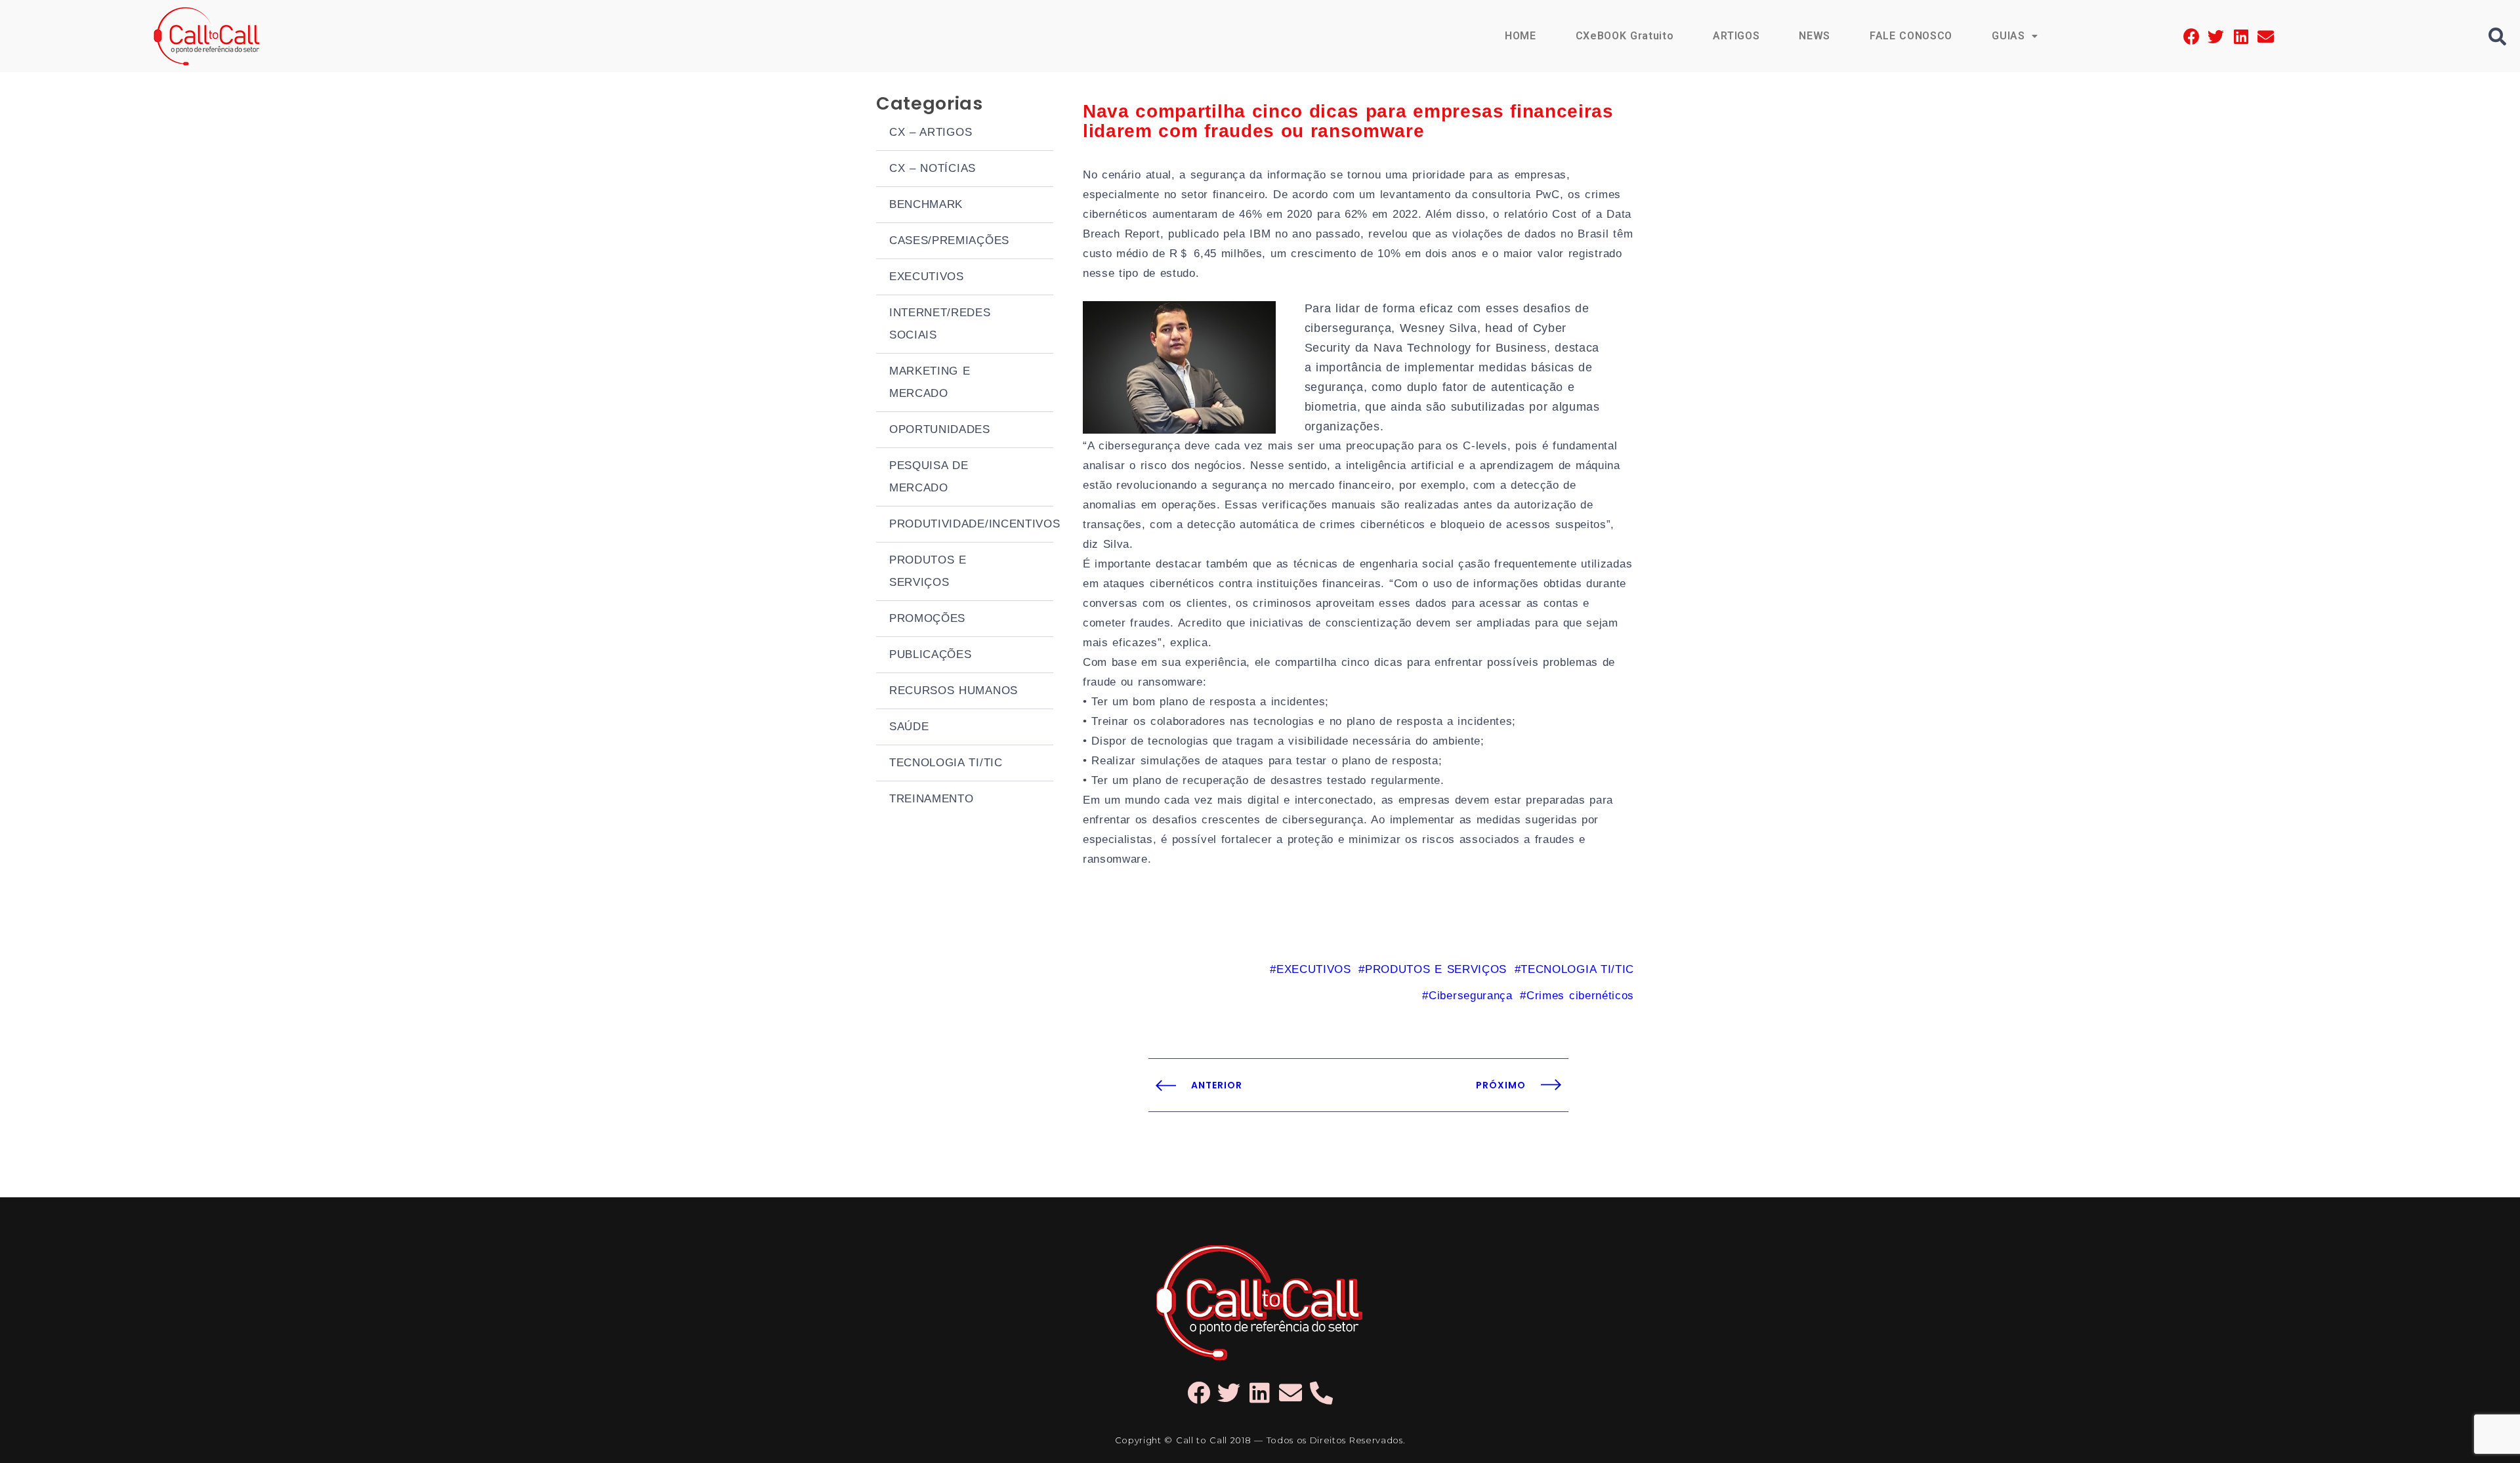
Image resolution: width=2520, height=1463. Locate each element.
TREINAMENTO (931, 799)
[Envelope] (2266, 36)
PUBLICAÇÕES (930, 654)
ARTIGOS (1736, 36)
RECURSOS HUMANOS (954, 690)
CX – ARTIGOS (931, 132)
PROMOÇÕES (927, 618)
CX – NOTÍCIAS (933, 168)
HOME (1521, 36)
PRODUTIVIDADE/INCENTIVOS (971, 524)
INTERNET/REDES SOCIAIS (940, 324)
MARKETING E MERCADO (930, 382)
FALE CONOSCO (1911, 36)
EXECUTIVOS (927, 277)
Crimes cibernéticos (1580, 996)
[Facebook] (2192, 36)
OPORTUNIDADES (940, 429)
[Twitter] (2216, 36)
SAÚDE (909, 727)
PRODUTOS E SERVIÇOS (928, 571)
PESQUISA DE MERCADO (929, 477)
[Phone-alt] (1321, 1392)
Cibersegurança (1470, 996)
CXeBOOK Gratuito (1625, 36)
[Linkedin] (2241, 36)
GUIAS (2008, 36)
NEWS (1815, 36)
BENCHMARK (926, 204)
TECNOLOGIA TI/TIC (946, 763)
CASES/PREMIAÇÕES (949, 240)
